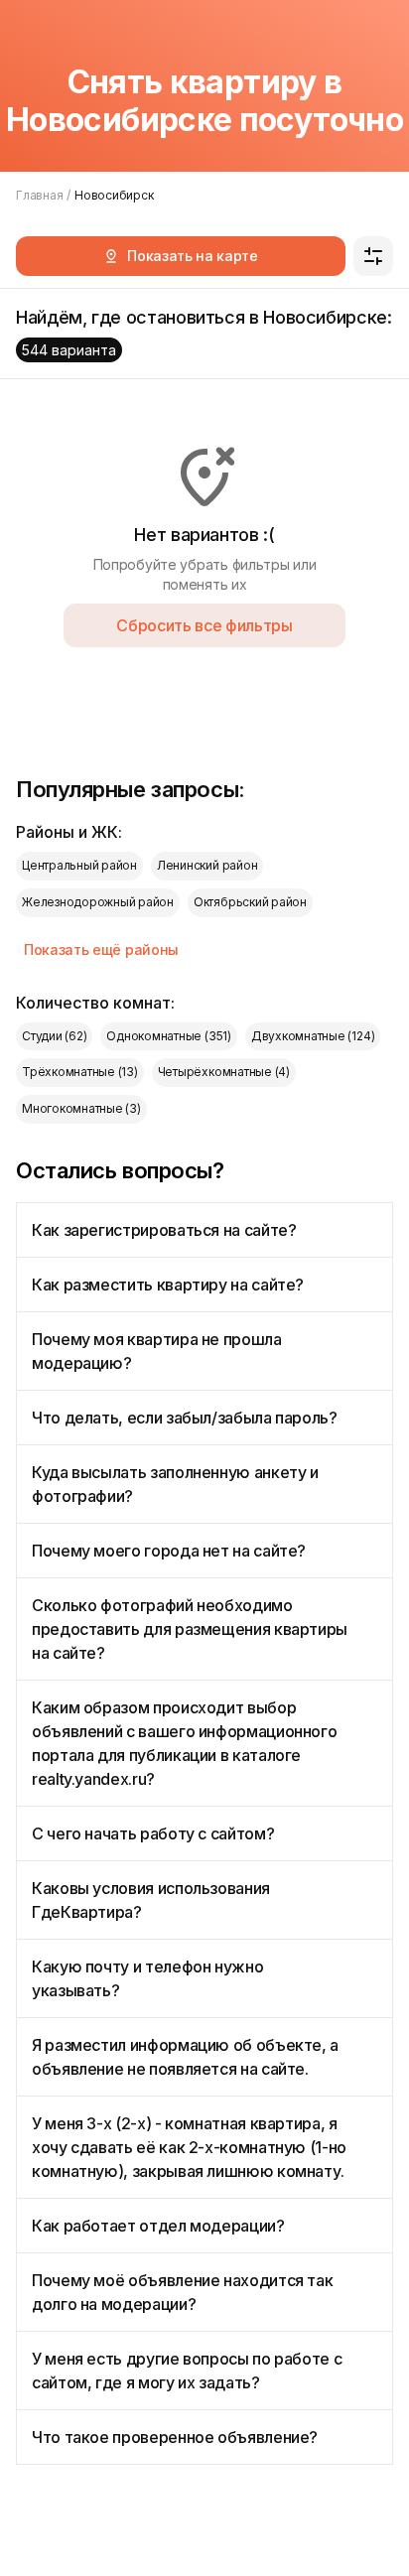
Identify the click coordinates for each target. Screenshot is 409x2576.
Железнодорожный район (98, 902)
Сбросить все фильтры (204, 625)
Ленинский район (207, 865)
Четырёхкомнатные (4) (224, 1072)
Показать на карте (193, 256)
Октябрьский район (250, 902)
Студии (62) (54, 1036)
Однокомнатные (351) (168, 1036)
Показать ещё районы (101, 949)
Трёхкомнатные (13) (80, 1072)
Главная (39, 195)
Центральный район (79, 865)
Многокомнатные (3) (81, 1108)
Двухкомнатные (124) (313, 1036)
